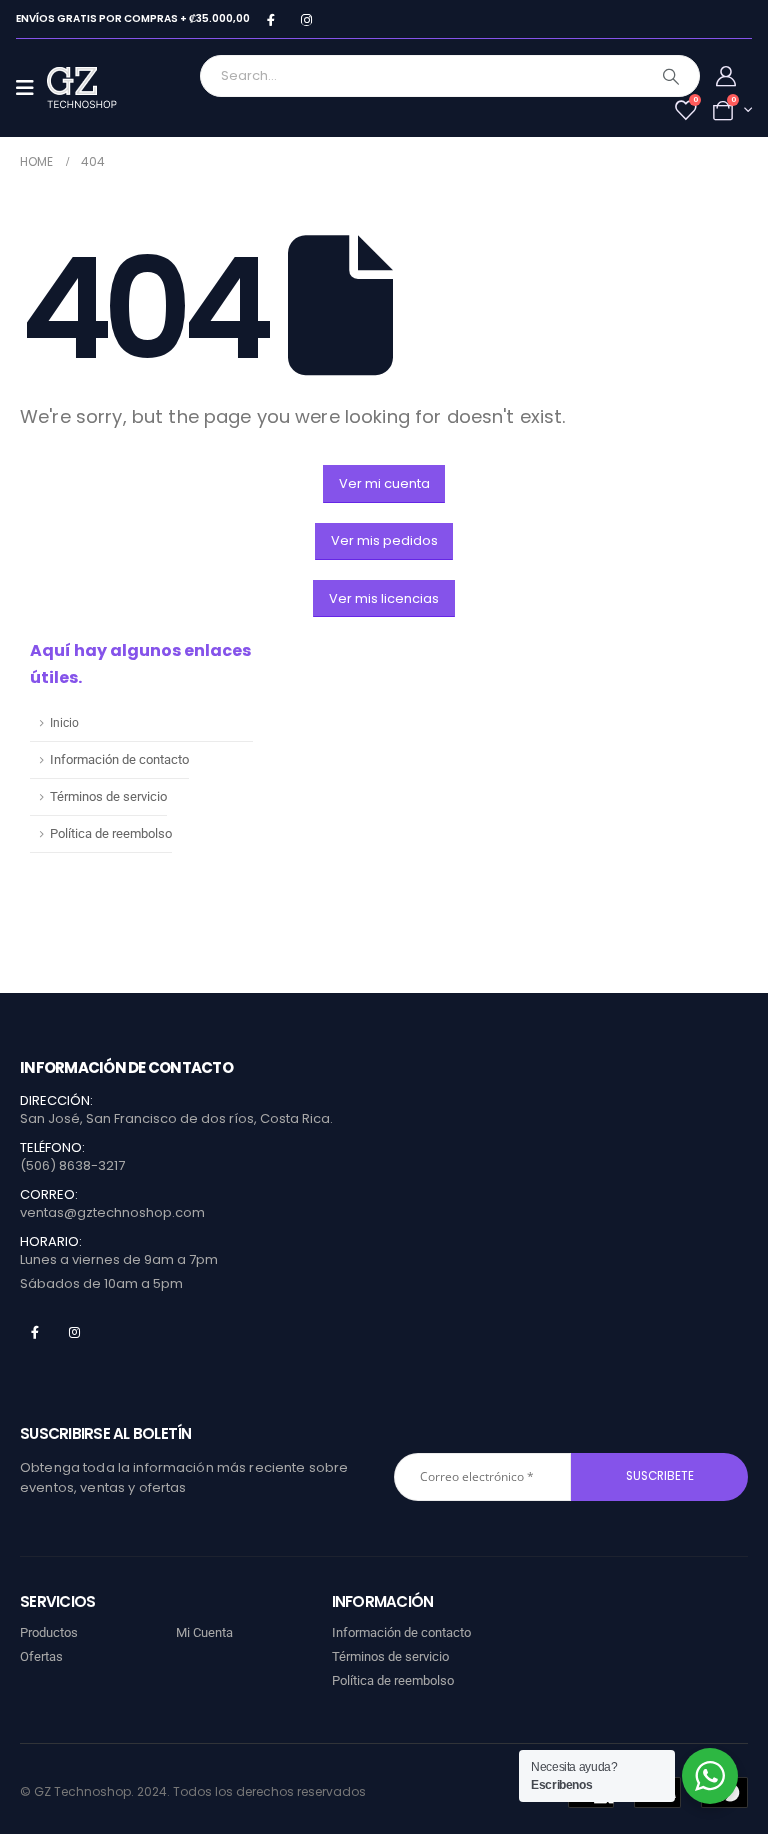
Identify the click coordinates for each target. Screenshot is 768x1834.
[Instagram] (306, 19)
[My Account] (726, 76)
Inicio (64, 723)
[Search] (671, 76)
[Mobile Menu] (31, 88)
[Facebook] (270, 19)
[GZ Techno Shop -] (102, 88)
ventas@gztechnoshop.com (112, 1212)
